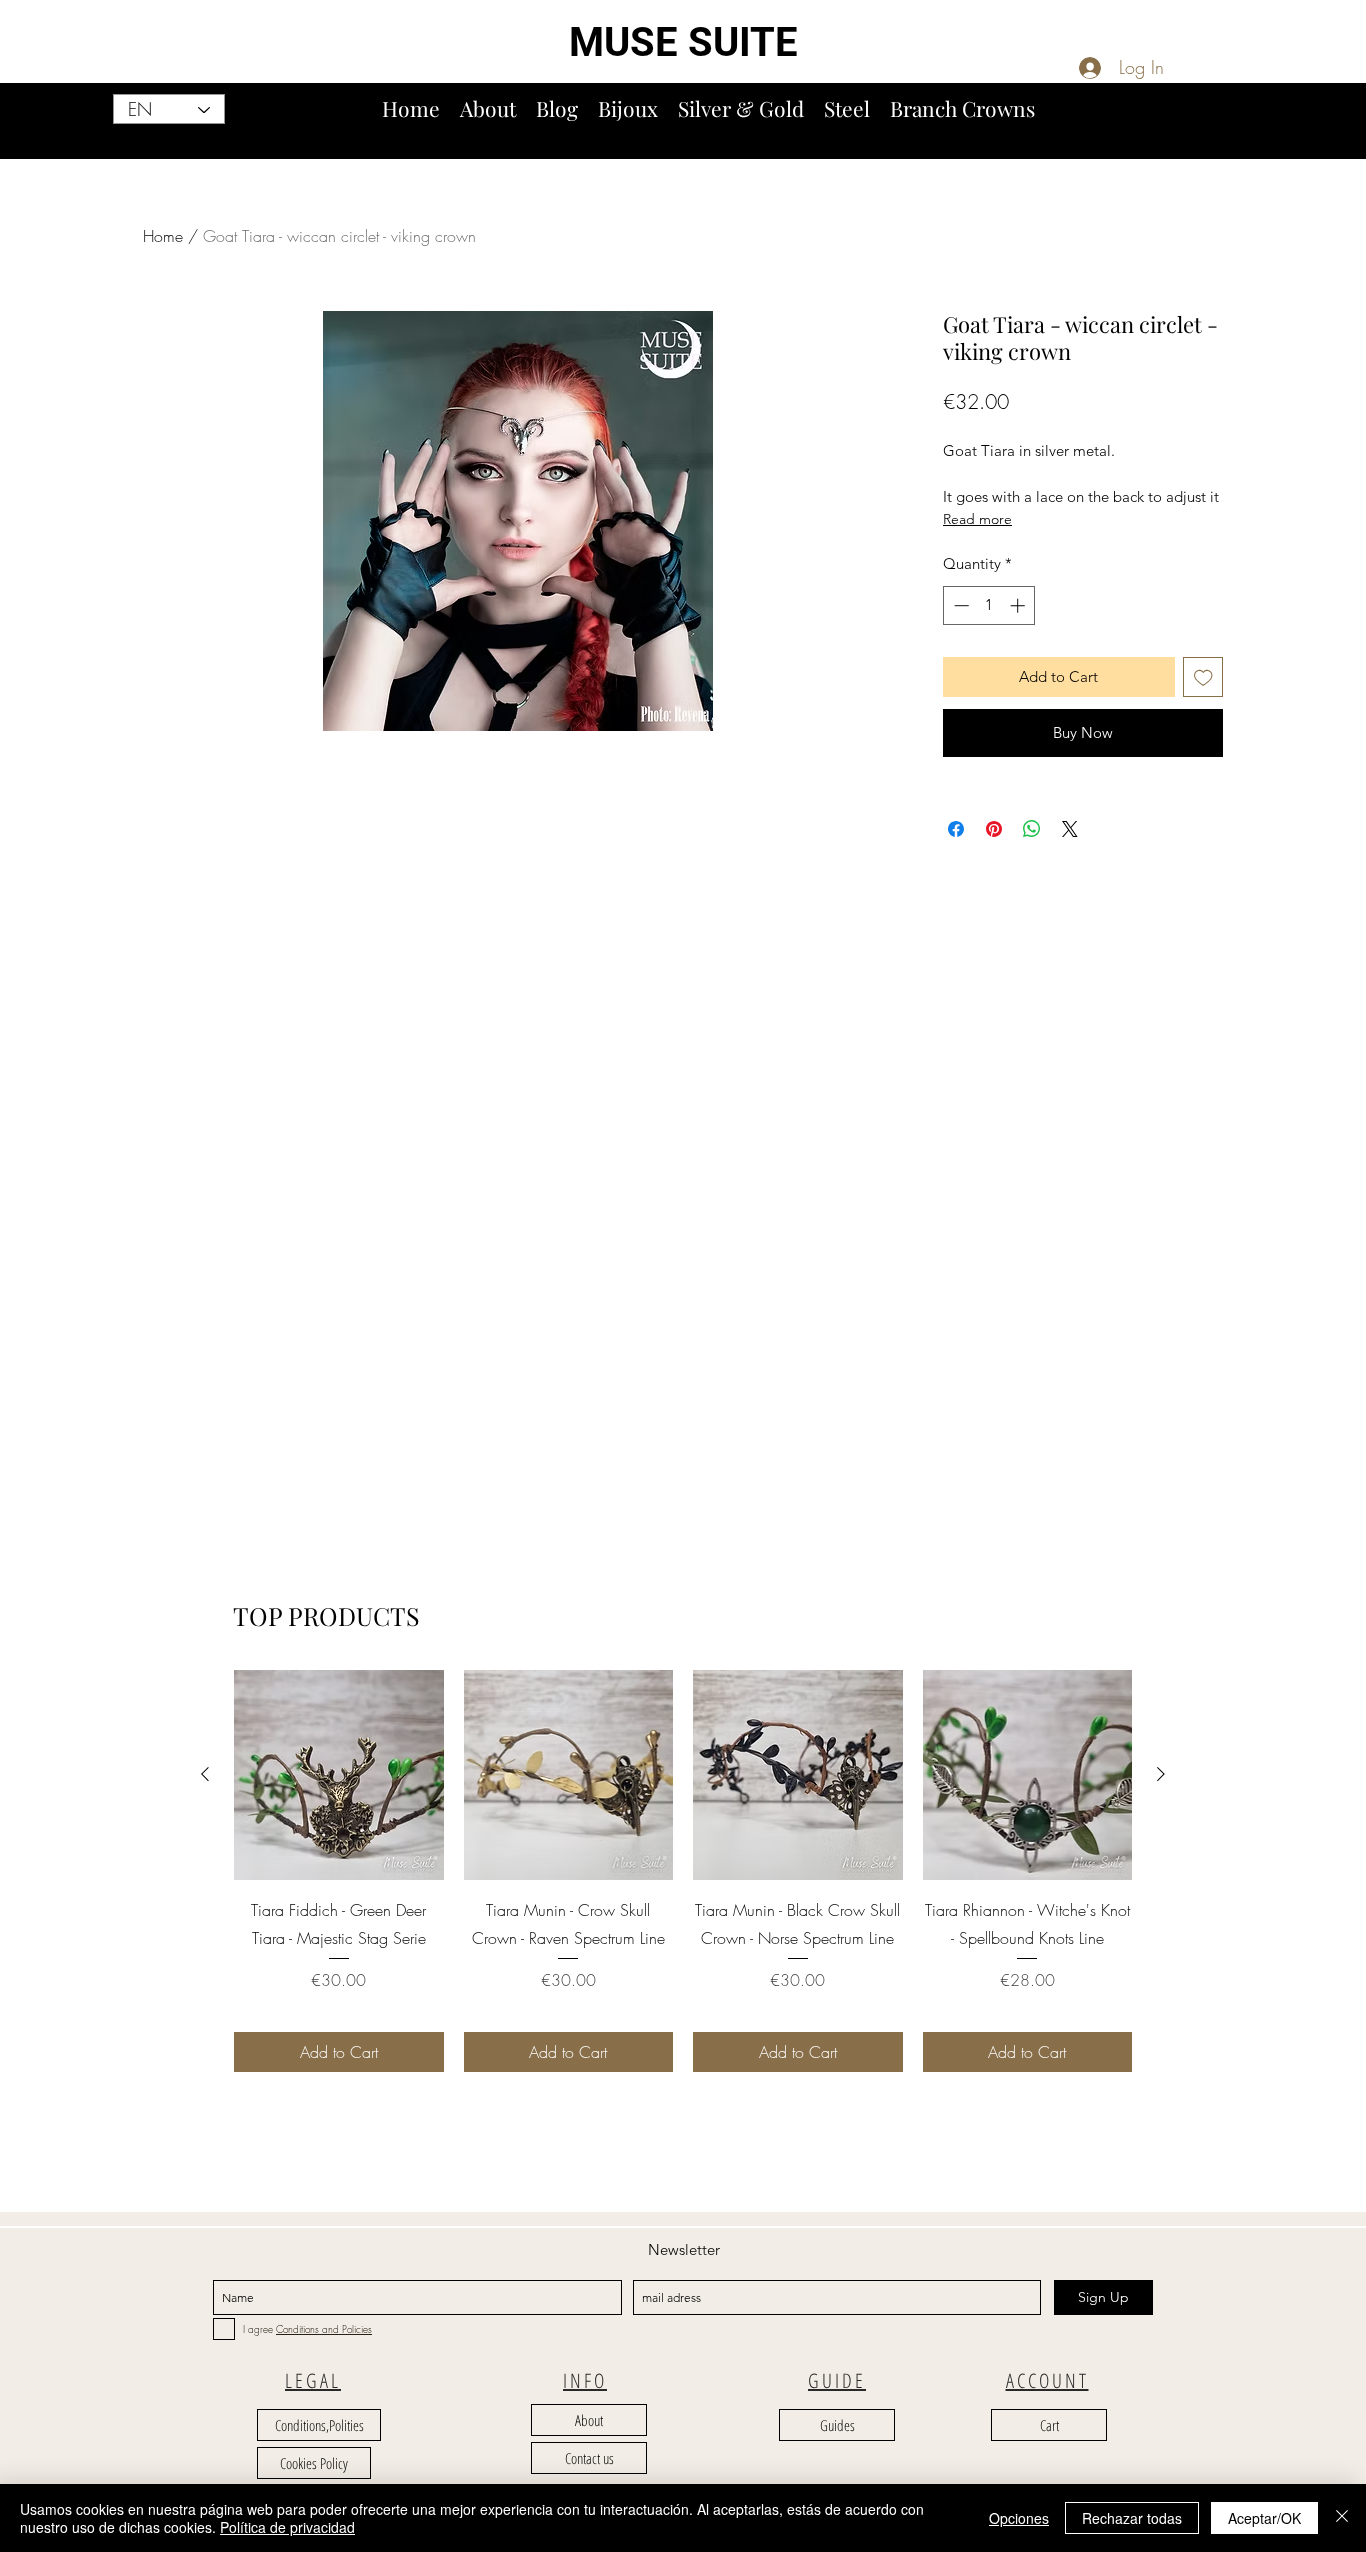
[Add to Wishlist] (1203, 677)
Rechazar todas (1132, 2518)
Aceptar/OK (1264, 2518)
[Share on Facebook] (956, 829)
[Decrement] (959, 605)
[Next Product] (1161, 1774)
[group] (683, 1870)
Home (163, 236)
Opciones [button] (1019, 2518)
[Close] (1342, 2518)
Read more (977, 519)
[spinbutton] (989, 605)
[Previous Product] (205, 1774)
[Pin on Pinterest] (994, 829)
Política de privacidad (287, 2527)
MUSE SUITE (683, 42)
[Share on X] (1070, 829)
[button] (1343, 128)
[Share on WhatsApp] (1032, 829)
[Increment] (1019, 605)
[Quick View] (339, 1775)
